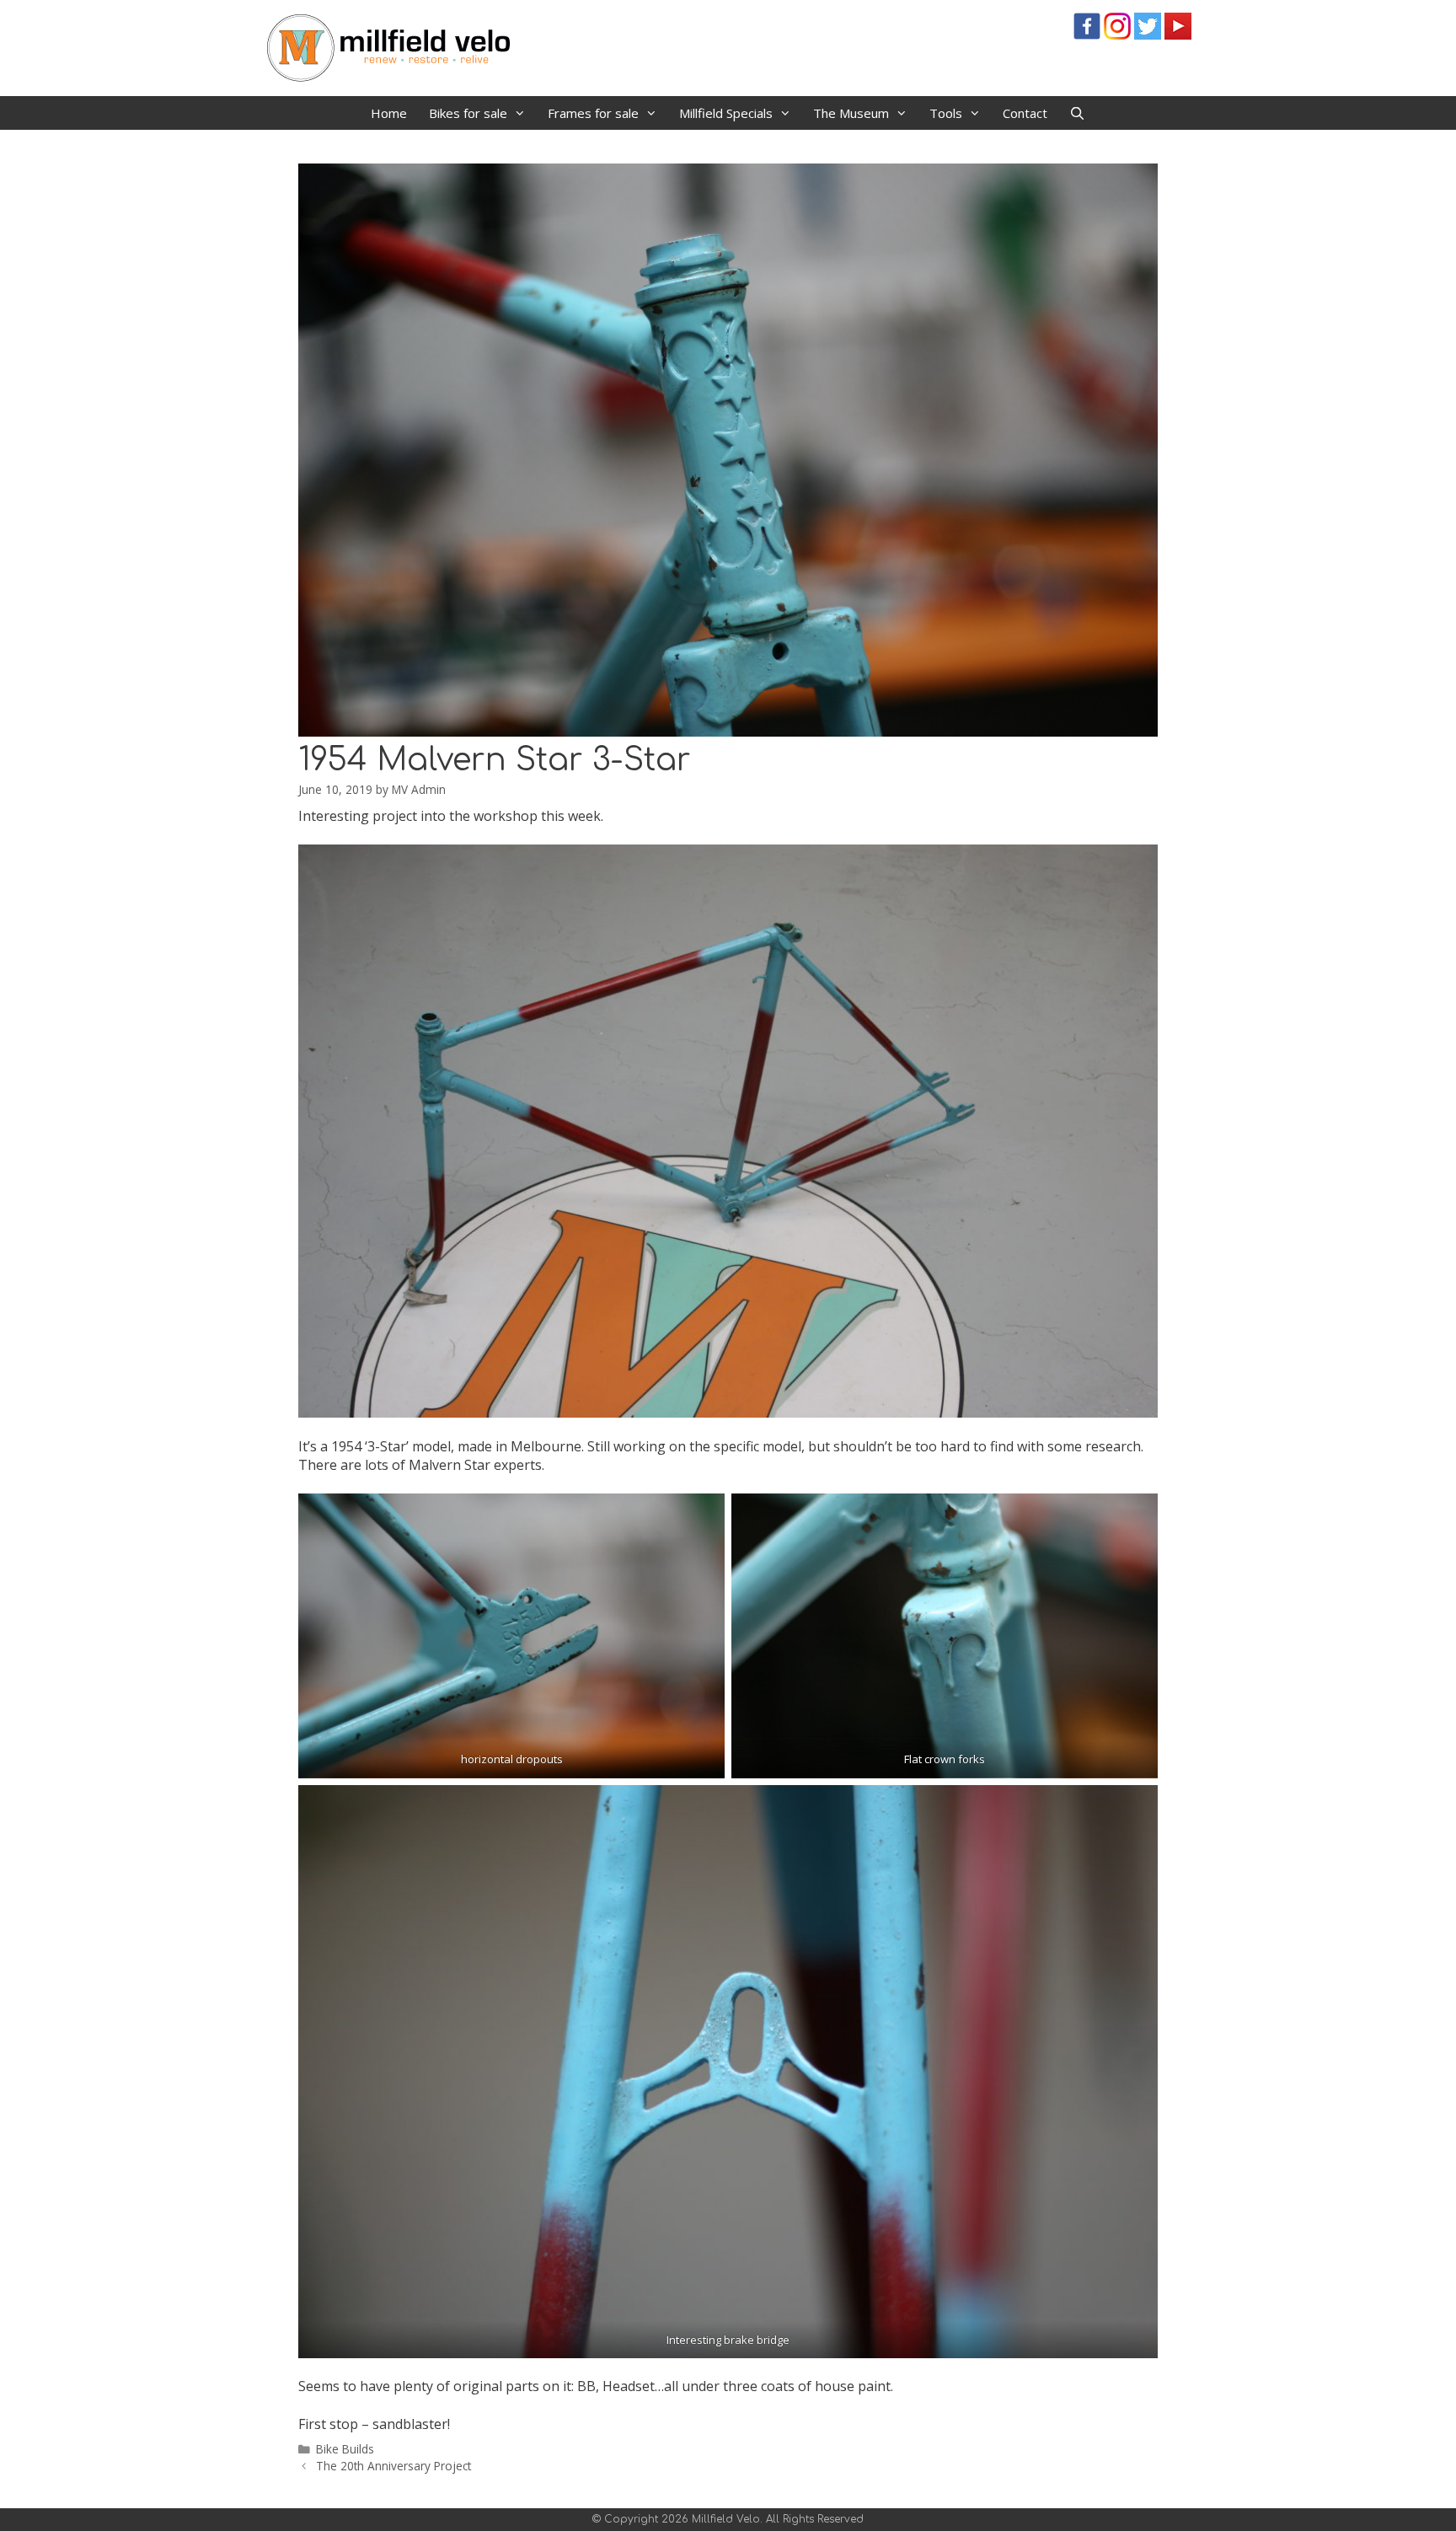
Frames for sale (593, 113)
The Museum (851, 113)
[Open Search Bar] (1077, 113)
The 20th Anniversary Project (393, 2466)
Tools (946, 113)
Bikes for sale (468, 113)
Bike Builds (345, 2449)
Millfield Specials (726, 113)
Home (389, 113)
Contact (1025, 113)
